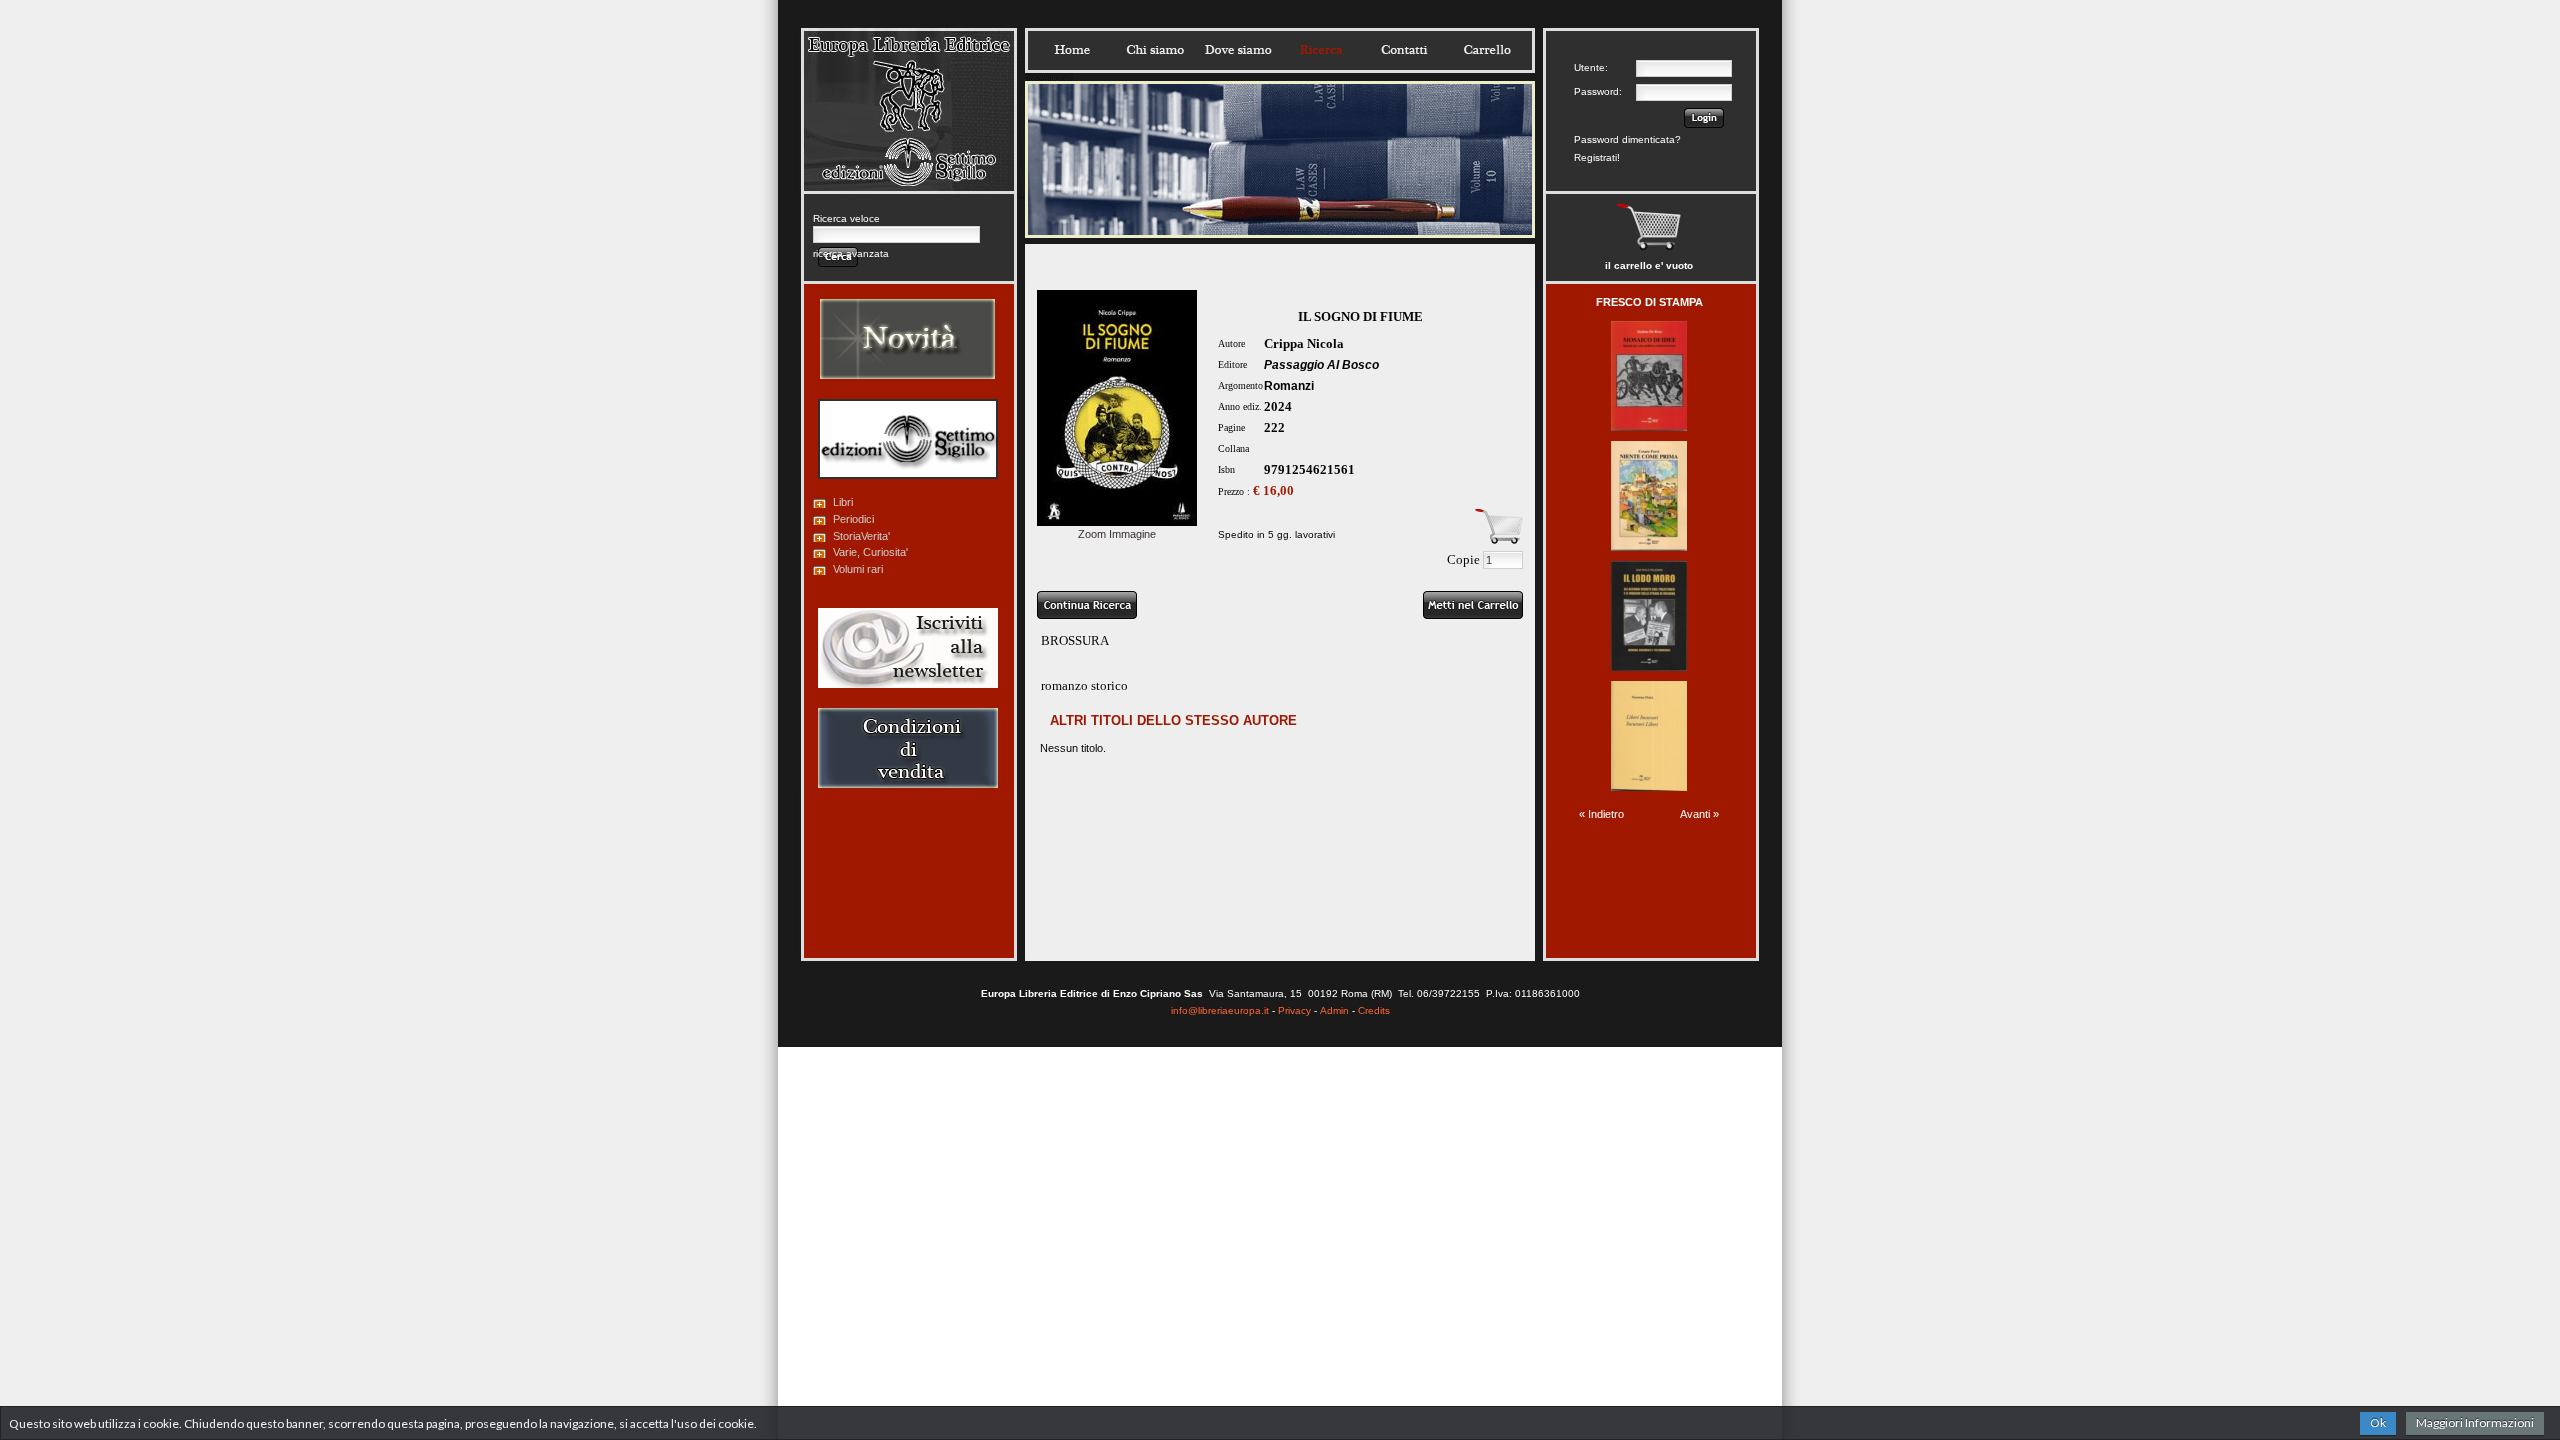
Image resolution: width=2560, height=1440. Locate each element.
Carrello (1487, 50)
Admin (1334, 1010)
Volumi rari (858, 569)
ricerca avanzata (851, 253)
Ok (2378, 1422)
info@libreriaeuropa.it (1220, 1010)
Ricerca (1321, 50)
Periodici (853, 519)
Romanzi (1289, 386)
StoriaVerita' (861, 536)
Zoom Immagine (1117, 534)
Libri (843, 502)
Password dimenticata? (1627, 139)
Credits (1374, 1010)
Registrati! (1597, 157)
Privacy (1294, 1010)
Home (1072, 50)
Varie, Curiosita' (870, 552)
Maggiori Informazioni (2475, 1422)
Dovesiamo (1238, 50)
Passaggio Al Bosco (1321, 365)
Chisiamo (1155, 50)
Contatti (1404, 50)
